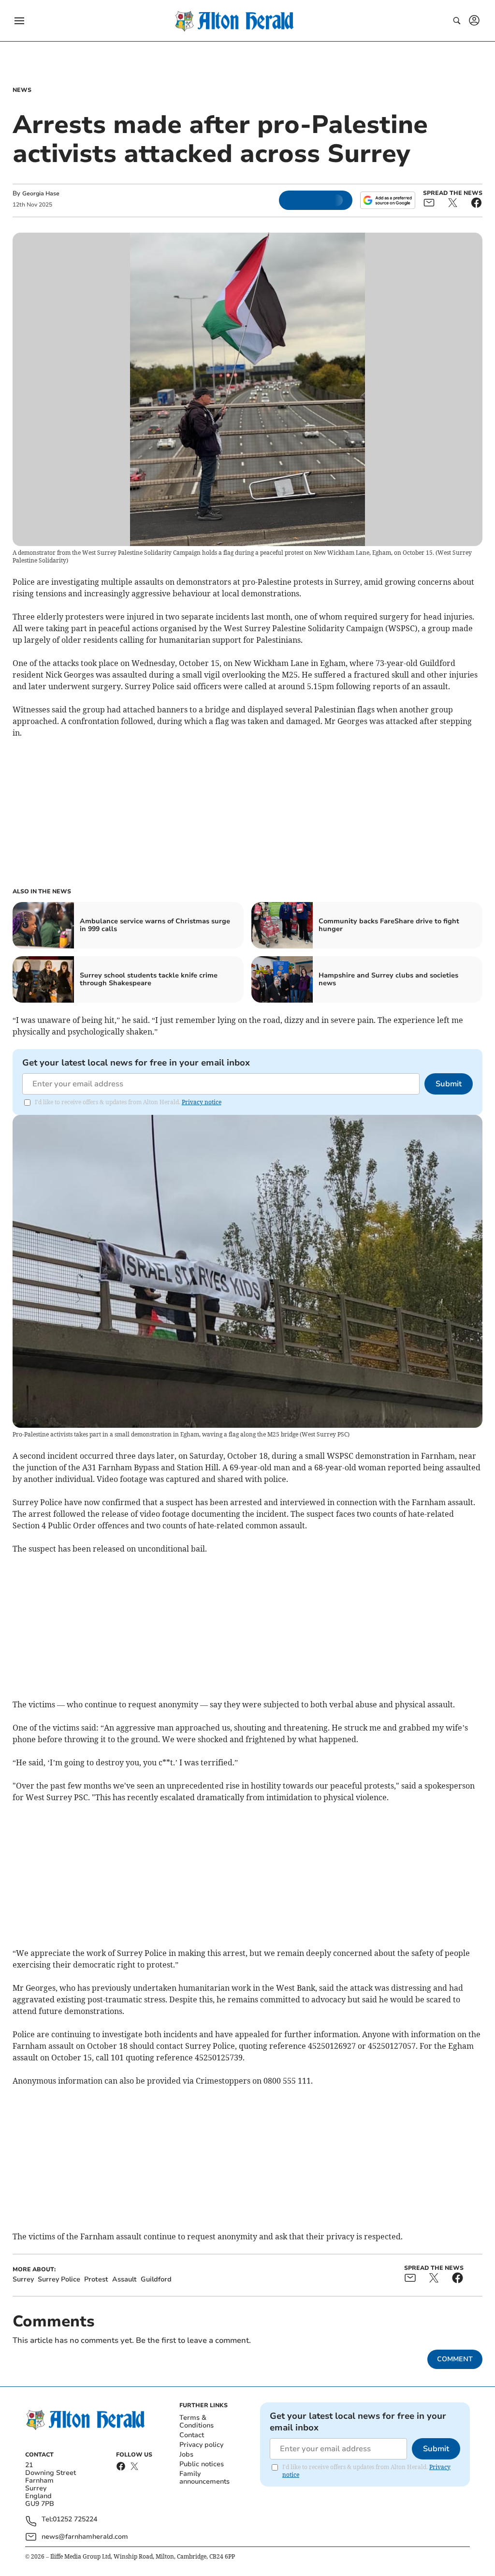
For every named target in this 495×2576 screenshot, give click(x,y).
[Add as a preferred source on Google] (388, 200)
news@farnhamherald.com (85, 2537)
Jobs (186, 2454)
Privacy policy (201, 2445)
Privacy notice (202, 1102)
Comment (455, 2359)
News (22, 90)
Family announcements (204, 2478)
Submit (449, 1084)
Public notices (202, 2464)
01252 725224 (75, 2520)
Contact (192, 2435)
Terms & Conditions (197, 2421)
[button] (19, 21)
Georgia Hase (41, 193)
